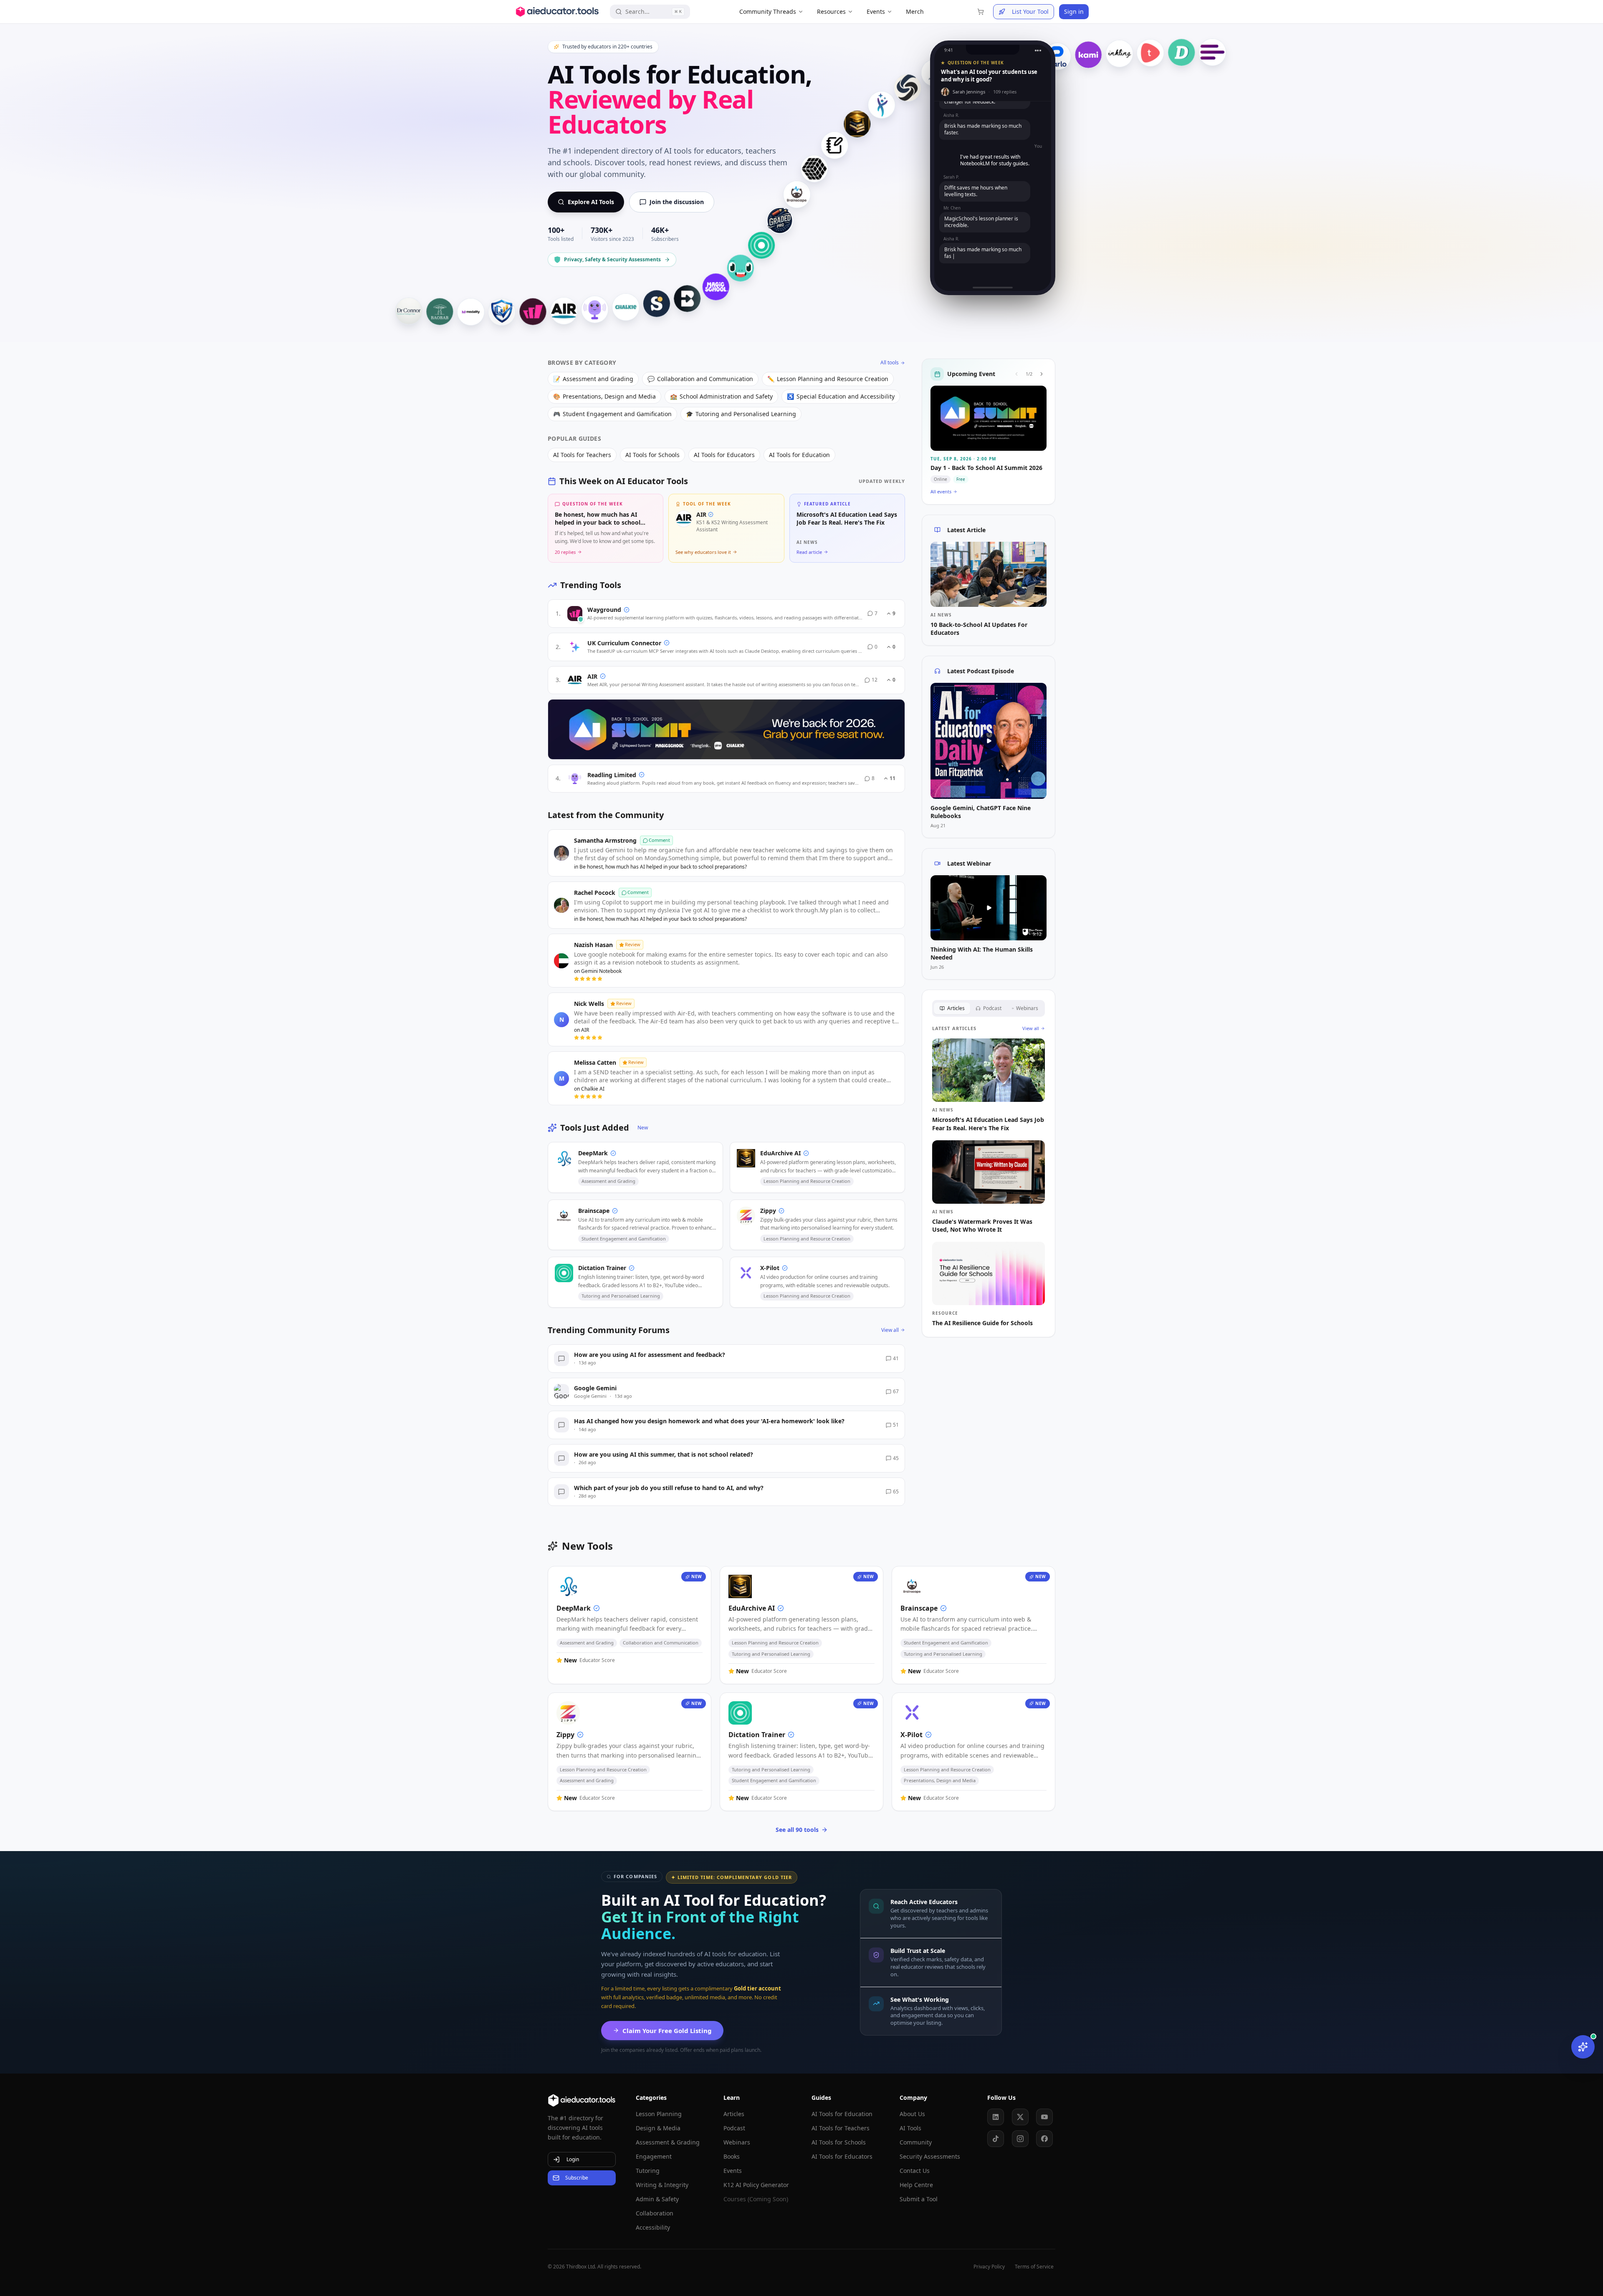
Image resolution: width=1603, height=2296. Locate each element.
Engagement (654, 2156)
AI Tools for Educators (842, 2156)
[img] (581, 619)
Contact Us (915, 2171)
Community (916, 2142)
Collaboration (655, 2213)
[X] (1020, 2117)
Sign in (1074, 11)
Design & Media (658, 2128)
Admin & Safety (657, 2199)
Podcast (734, 2128)
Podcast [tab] (992, 1008)
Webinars (737, 2142)
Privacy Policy (989, 2267)
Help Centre (916, 2185)
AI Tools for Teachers (841, 2128)
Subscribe (577, 2178)
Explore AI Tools (591, 202)
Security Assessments (930, 2156)
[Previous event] (1016, 374)
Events (733, 2171)
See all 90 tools (797, 1830)
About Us (912, 2114)
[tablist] (989, 1008)
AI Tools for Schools (839, 2142)
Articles (734, 2114)
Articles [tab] (956, 1008)
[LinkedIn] (996, 2117)
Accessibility (653, 2227)
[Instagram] (1020, 2139)
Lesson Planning (659, 2114)
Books (732, 2156)
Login (573, 2159)
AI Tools (910, 2128)
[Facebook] (1044, 2139)
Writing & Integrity (662, 2185)
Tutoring (648, 2171)
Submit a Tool (919, 2199)
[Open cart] (981, 12)
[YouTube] (1044, 2117)
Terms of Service (1034, 2267)
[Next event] (1042, 374)
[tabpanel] (989, 1176)
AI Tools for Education (842, 2114)
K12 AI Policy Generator (756, 2185)
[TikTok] (996, 2139)
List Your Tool (1030, 11)
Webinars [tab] (1027, 1008)
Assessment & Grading (668, 2142)
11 (893, 778)
